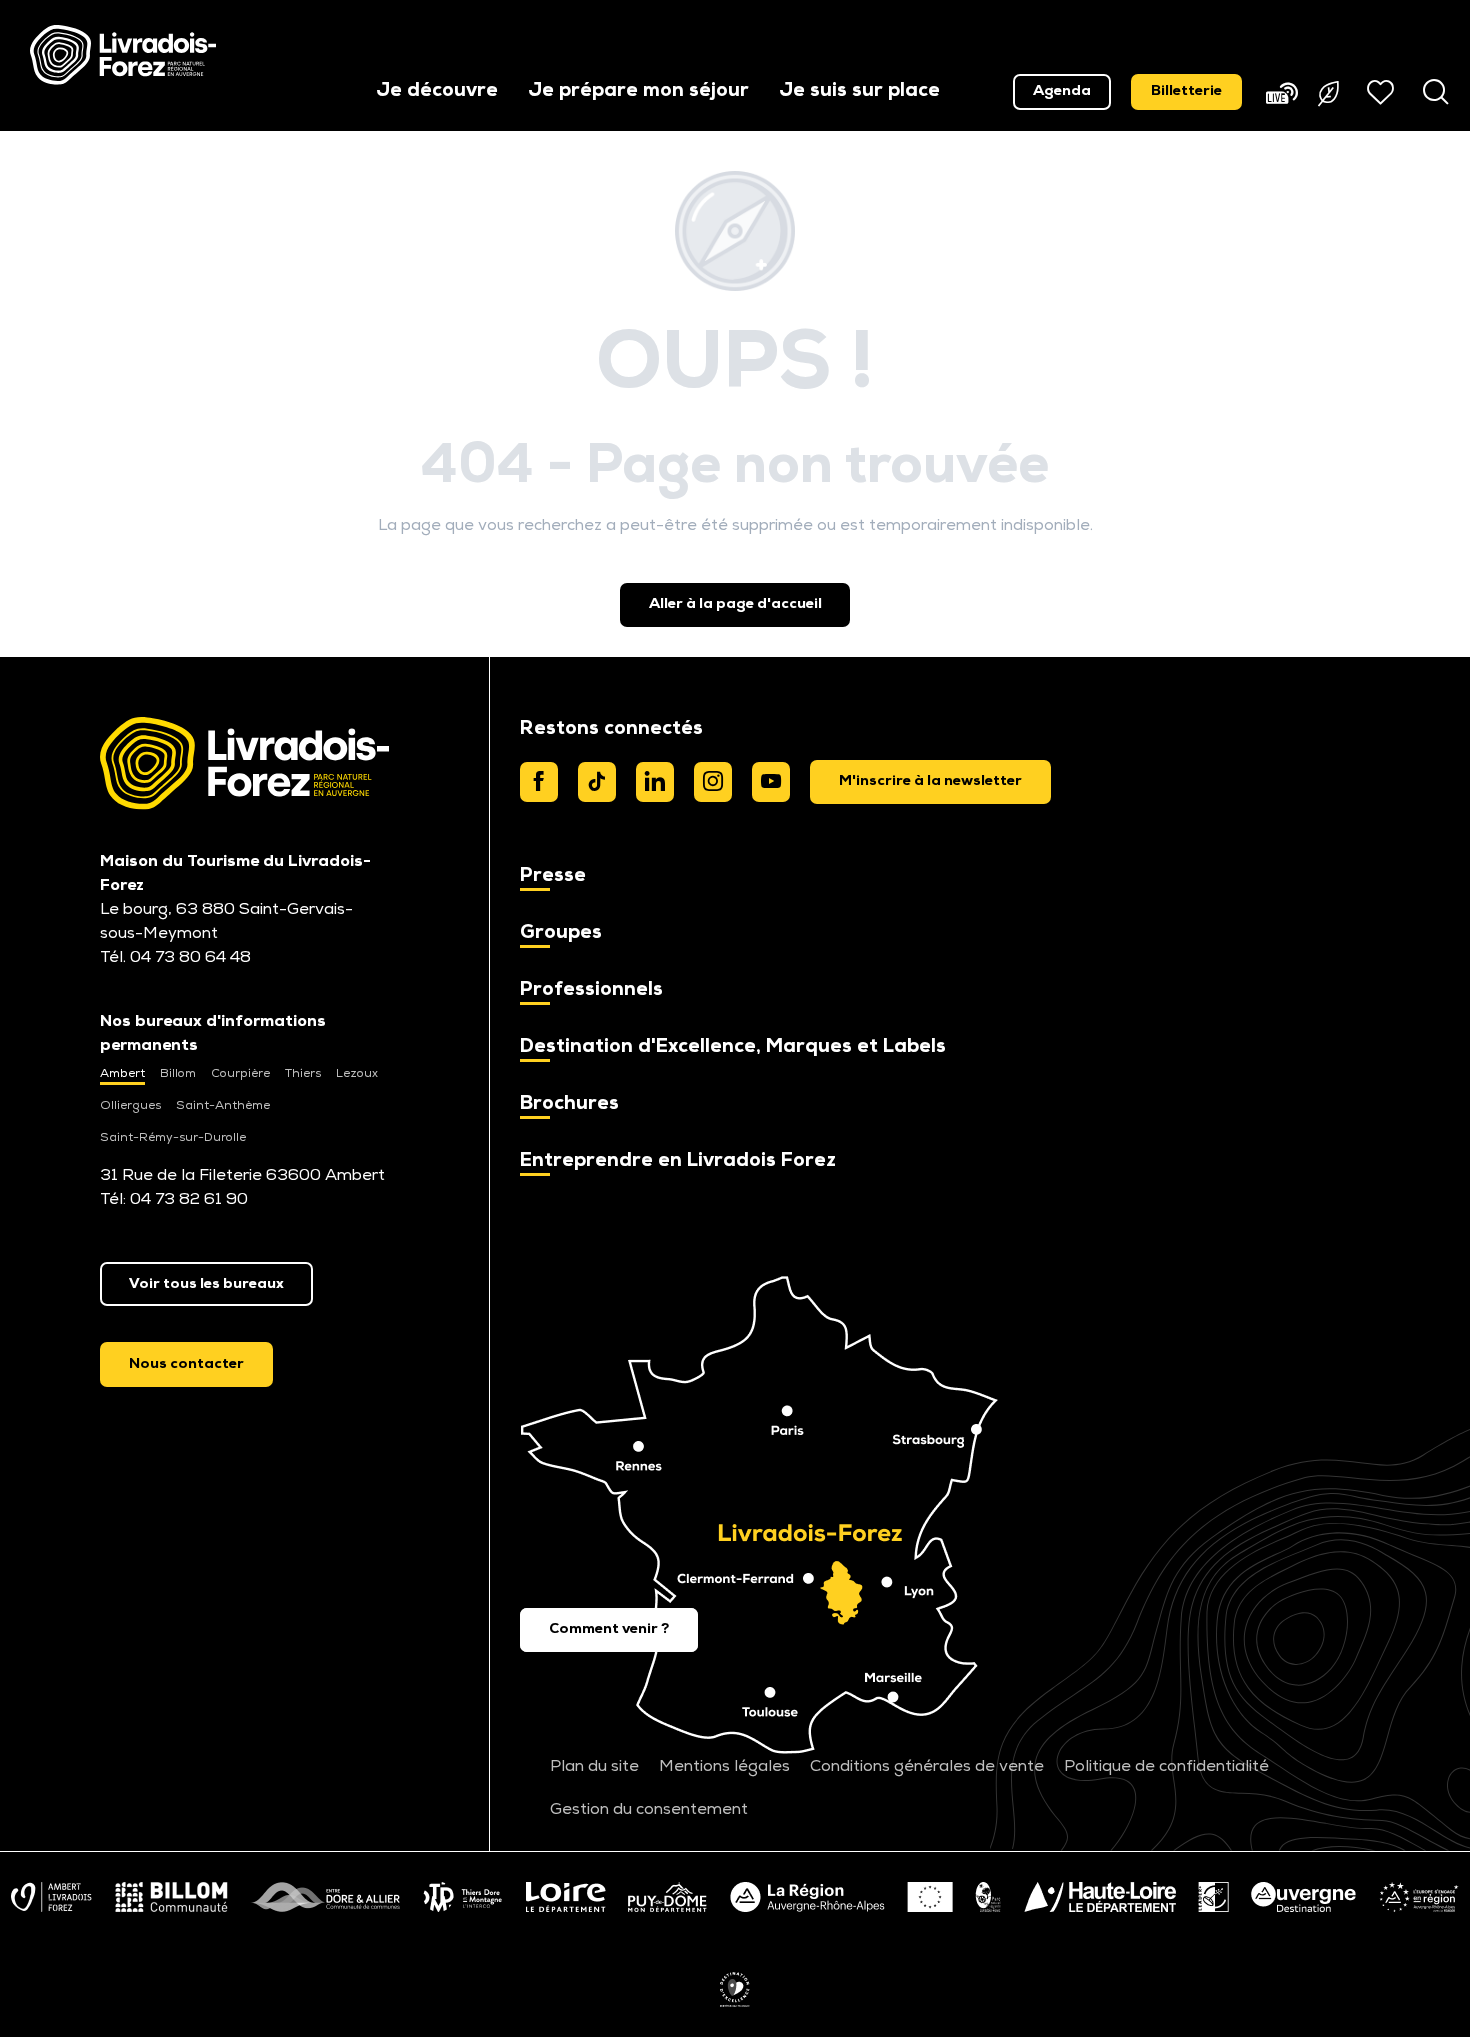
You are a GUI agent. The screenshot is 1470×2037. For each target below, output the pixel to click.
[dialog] (930, 782)
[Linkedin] (655, 782)
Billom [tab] (178, 1074)
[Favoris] (1383, 92)
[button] (437, 92)
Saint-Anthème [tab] (223, 1106)
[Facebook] (539, 782)
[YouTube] (771, 782)
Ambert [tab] (122, 1074)
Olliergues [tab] (130, 1106)
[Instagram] (713, 782)
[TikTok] (597, 782)
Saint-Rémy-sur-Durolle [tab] (173, 1138)
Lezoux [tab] (357, 1074)
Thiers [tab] (303, 1074)
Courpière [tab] (240, 1074)
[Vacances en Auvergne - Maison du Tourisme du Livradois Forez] (123, 55)
